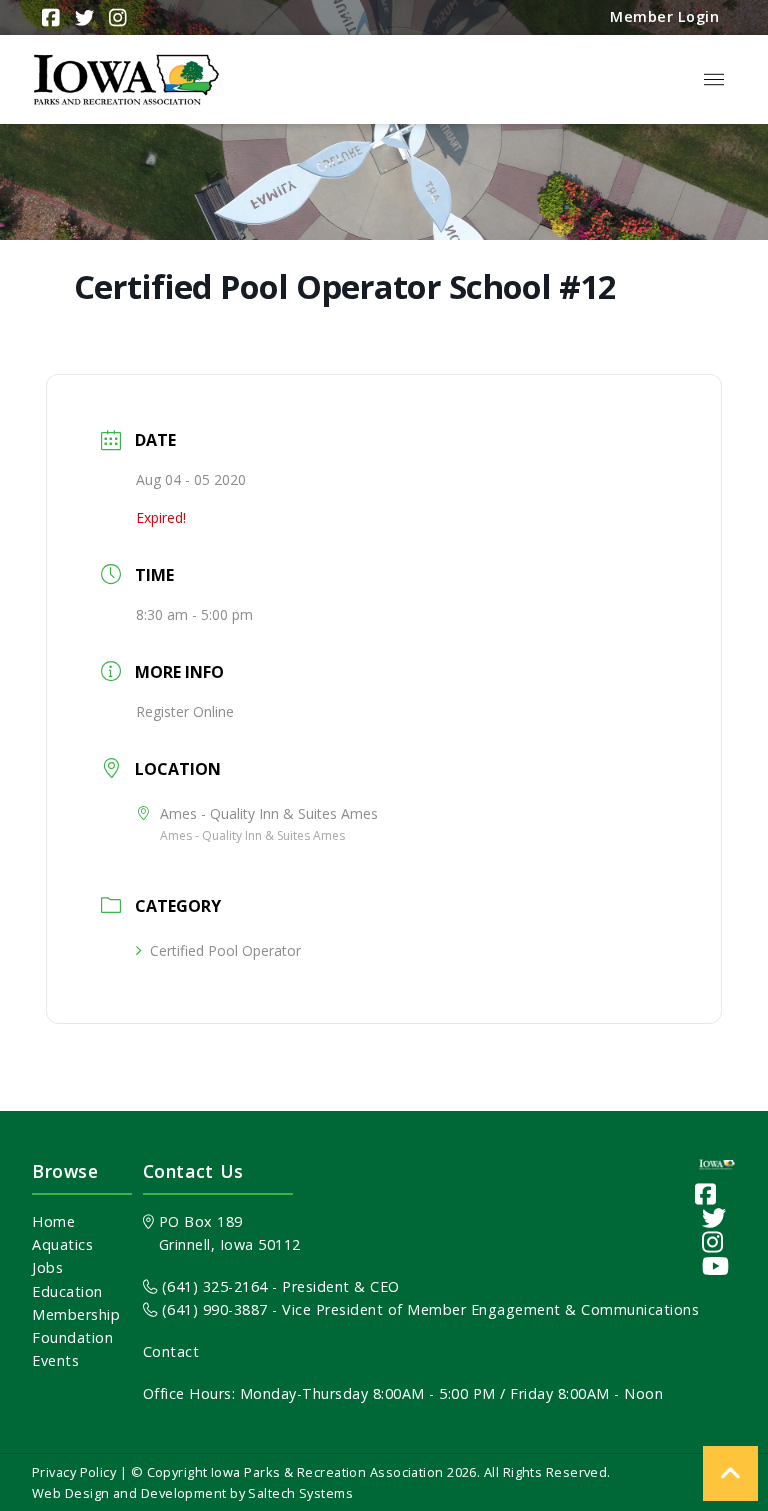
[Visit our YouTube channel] (716, 1265)
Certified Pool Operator (225, 950)
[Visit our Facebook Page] (706, 1193)
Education (67, 1291)
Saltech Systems (300, 1493)
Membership (76, 1314)
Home (53, 1221)
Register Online (185, 711)
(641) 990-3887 (212, 1309)
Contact (171, 1351)
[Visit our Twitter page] (714, 1217)
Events (55, 1360)
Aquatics (62, 1244)
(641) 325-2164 (212, 1286)
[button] (714, 80)
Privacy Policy (74, 1472)
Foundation (72, 1337)
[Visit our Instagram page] (713, 1241)
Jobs (47, 1267)
